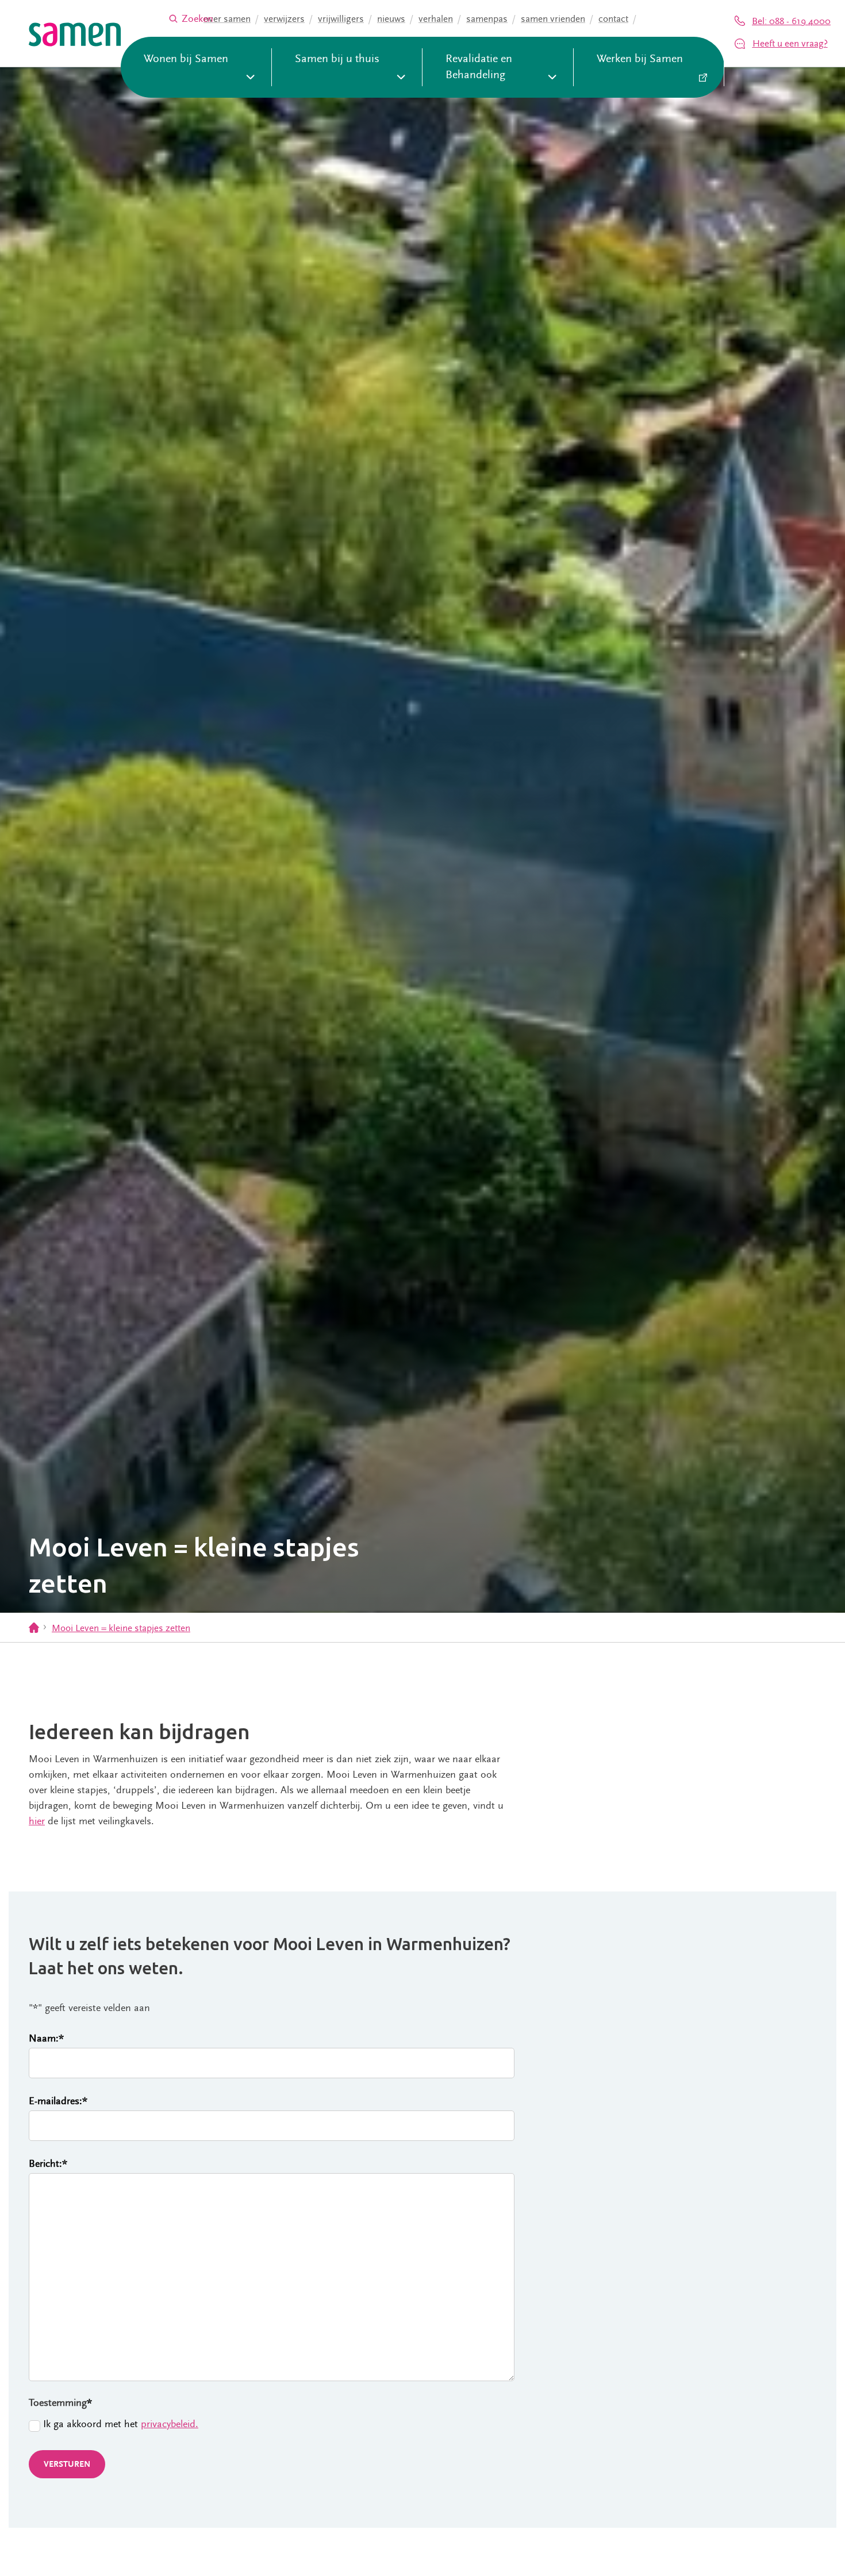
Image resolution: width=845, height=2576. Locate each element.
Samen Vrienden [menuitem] (553, 19)
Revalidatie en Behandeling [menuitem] (479, 67)
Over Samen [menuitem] (227, 19)
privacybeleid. (170, 2424)
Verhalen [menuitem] (436, 19)
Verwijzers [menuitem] (284, 19)
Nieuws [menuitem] (391, 19)
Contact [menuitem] (613, 19)
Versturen (67, 2464)
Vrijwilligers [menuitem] (341, 19)
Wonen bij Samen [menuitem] (186, 59)
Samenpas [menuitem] (487, 19)
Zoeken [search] (197, 19)
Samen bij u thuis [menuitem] (337, 59)
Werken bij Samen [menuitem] (640, 59)
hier (37, 1821)
